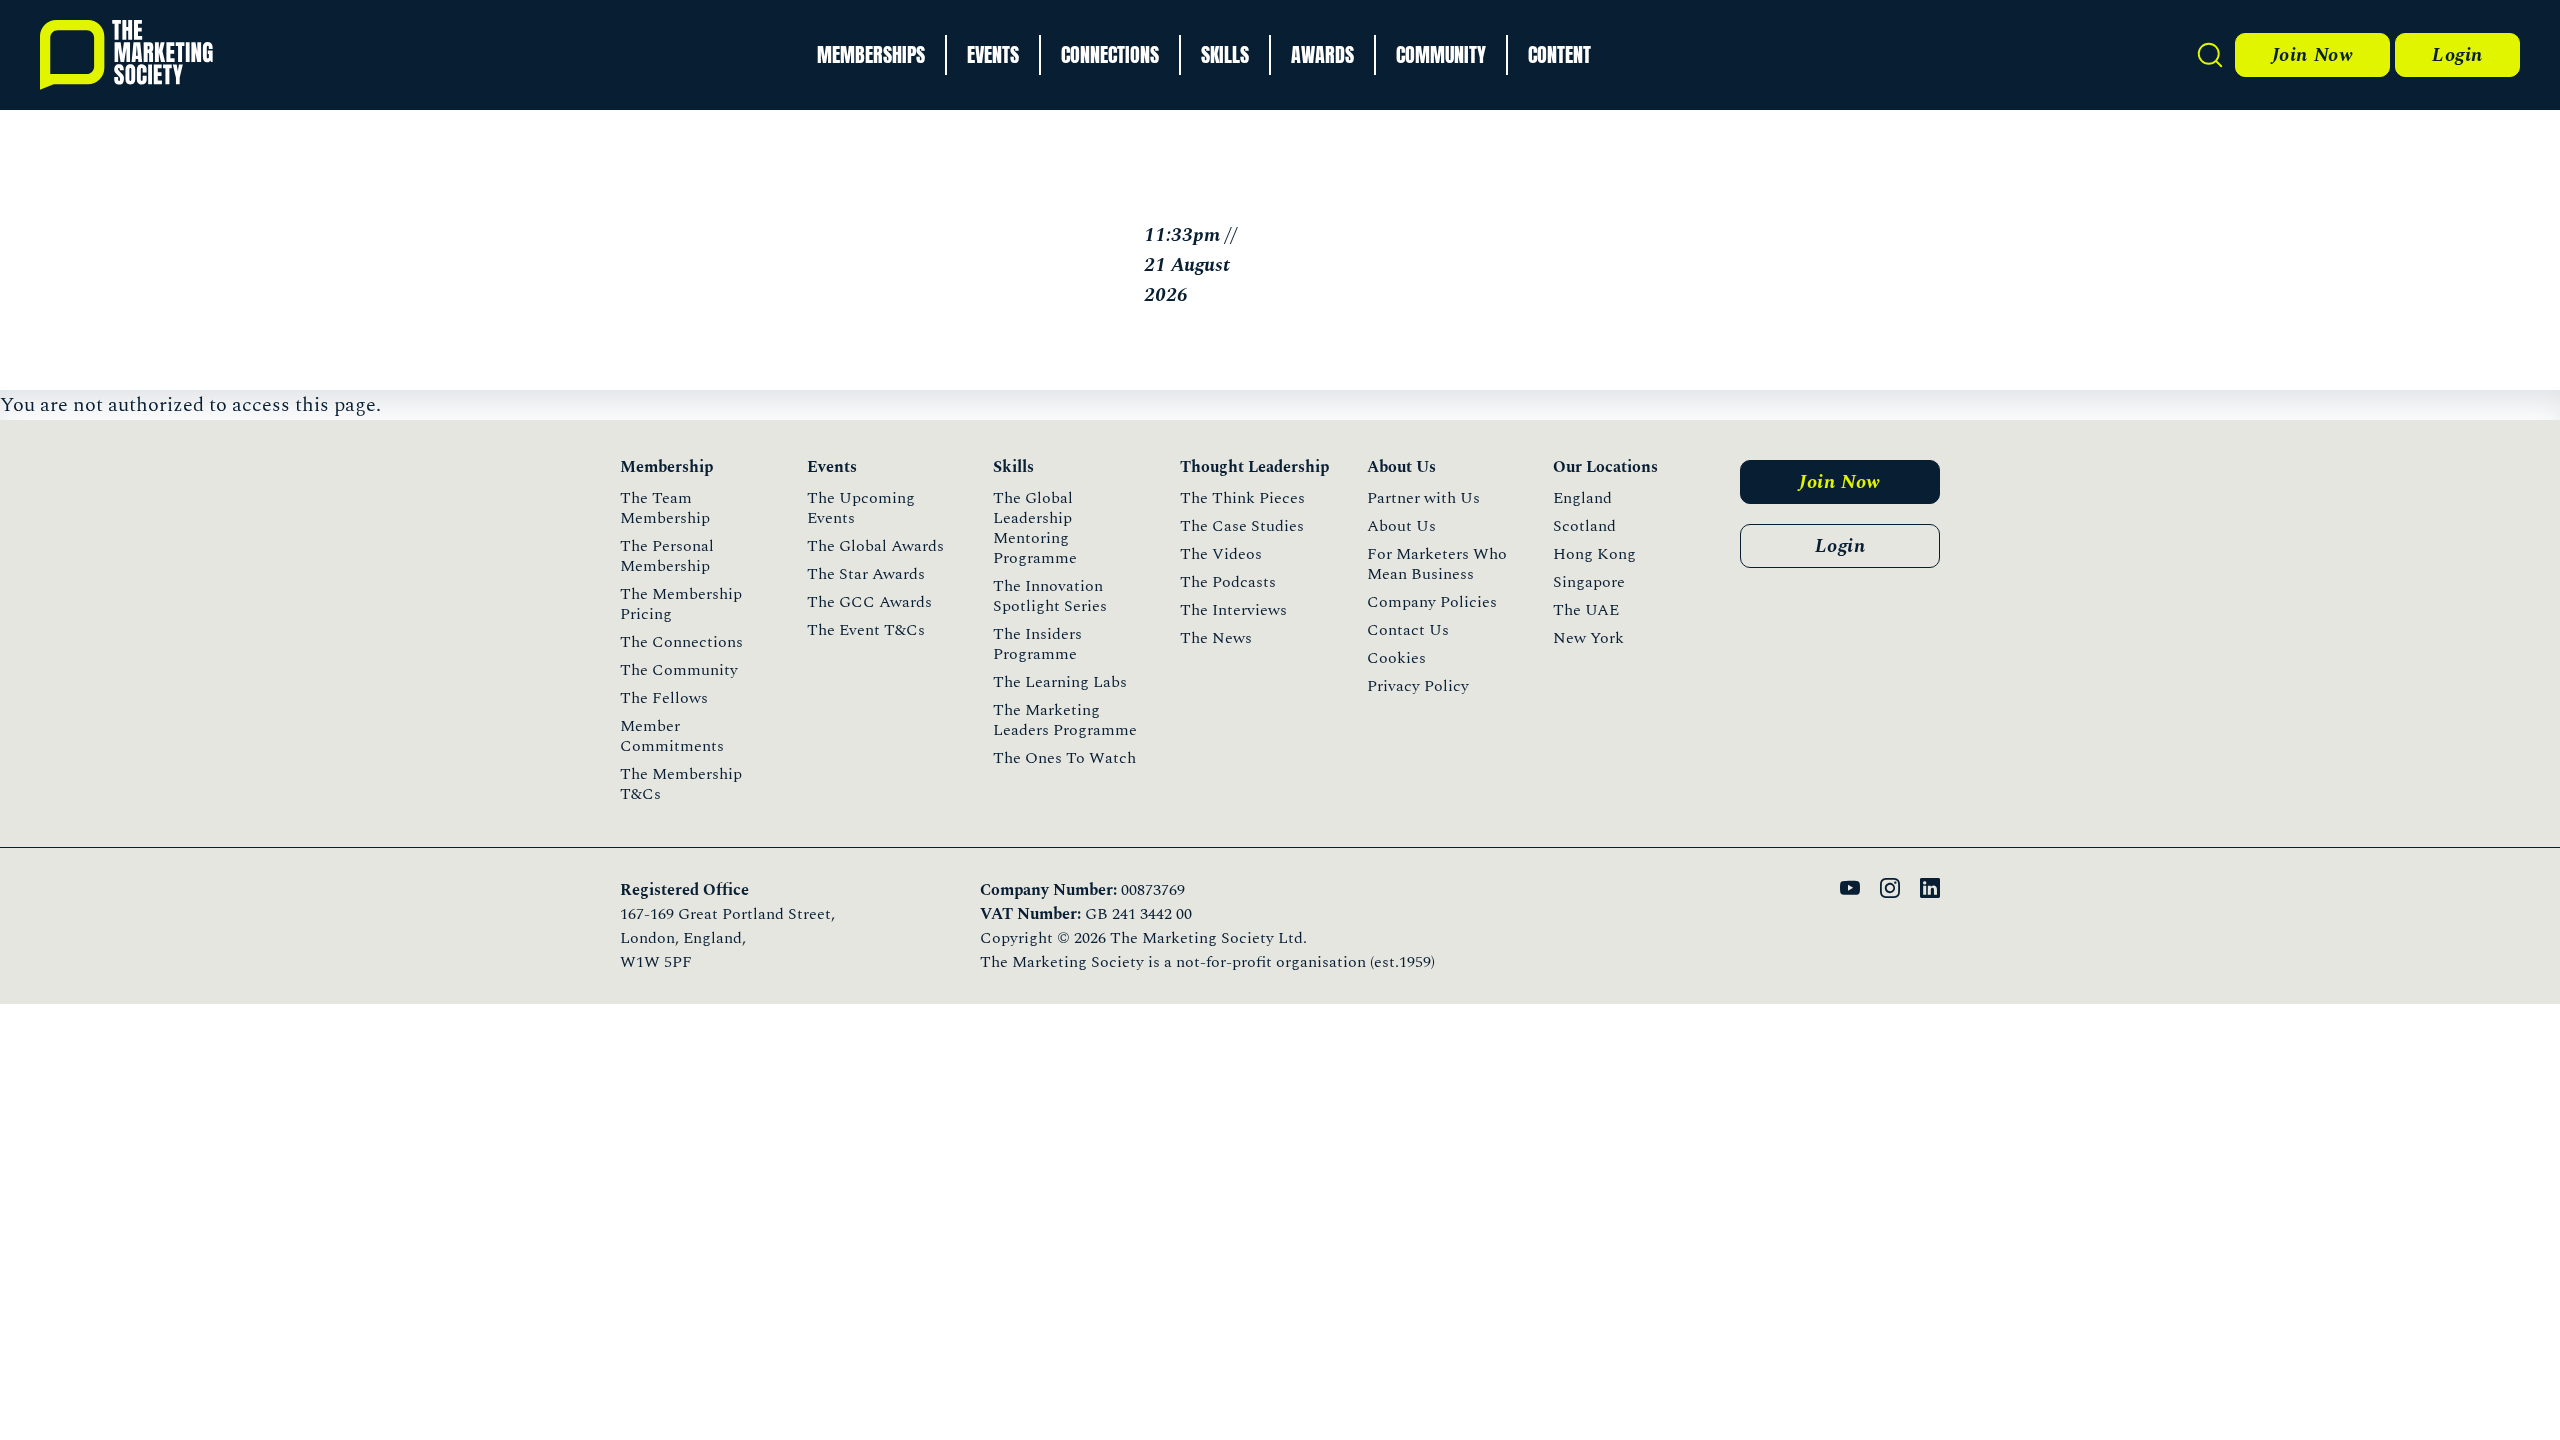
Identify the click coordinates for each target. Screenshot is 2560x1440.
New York (1588, 638)
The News (1216, 638)
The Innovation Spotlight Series (1050, 596)
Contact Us (1408, 630)
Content (1559, 54)
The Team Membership (665, 508)
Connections (1110, 54)
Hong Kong (1594, 554)
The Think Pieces (1242, 498)
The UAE (1586, 610)
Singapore (1589, 582)
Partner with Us (1423, 498)
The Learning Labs (1060, 682)
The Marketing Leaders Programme (1065, 720)
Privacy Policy (1418, 686)
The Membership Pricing (681, 604)
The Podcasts (1228, 582)
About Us (1401, 526)
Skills (1225, 54)
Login (2457, 55)
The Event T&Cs (866, 630)
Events (993, 54)
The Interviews (1233, 610)
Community (1441, 54)
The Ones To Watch (1064, 758)
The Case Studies (1242, 526)
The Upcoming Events (861, 508)
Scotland (1584, 526)
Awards (1322, 54)
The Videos (1221, 554)
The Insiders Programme (1037, 644)
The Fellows (664, 698)
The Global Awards (875, 546)
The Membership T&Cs (681, 784)
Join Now (2312, 55)
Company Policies (1432, 602)
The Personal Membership (667, 556)
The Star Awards (866, 574)
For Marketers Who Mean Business (1437, 564)
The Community (679, 670)
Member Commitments (672, 736)
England (1582, 498)
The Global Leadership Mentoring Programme (1035, 528)
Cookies (1396, 658)
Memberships (871, 54)
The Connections (681, 642)
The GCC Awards (869, 602)
